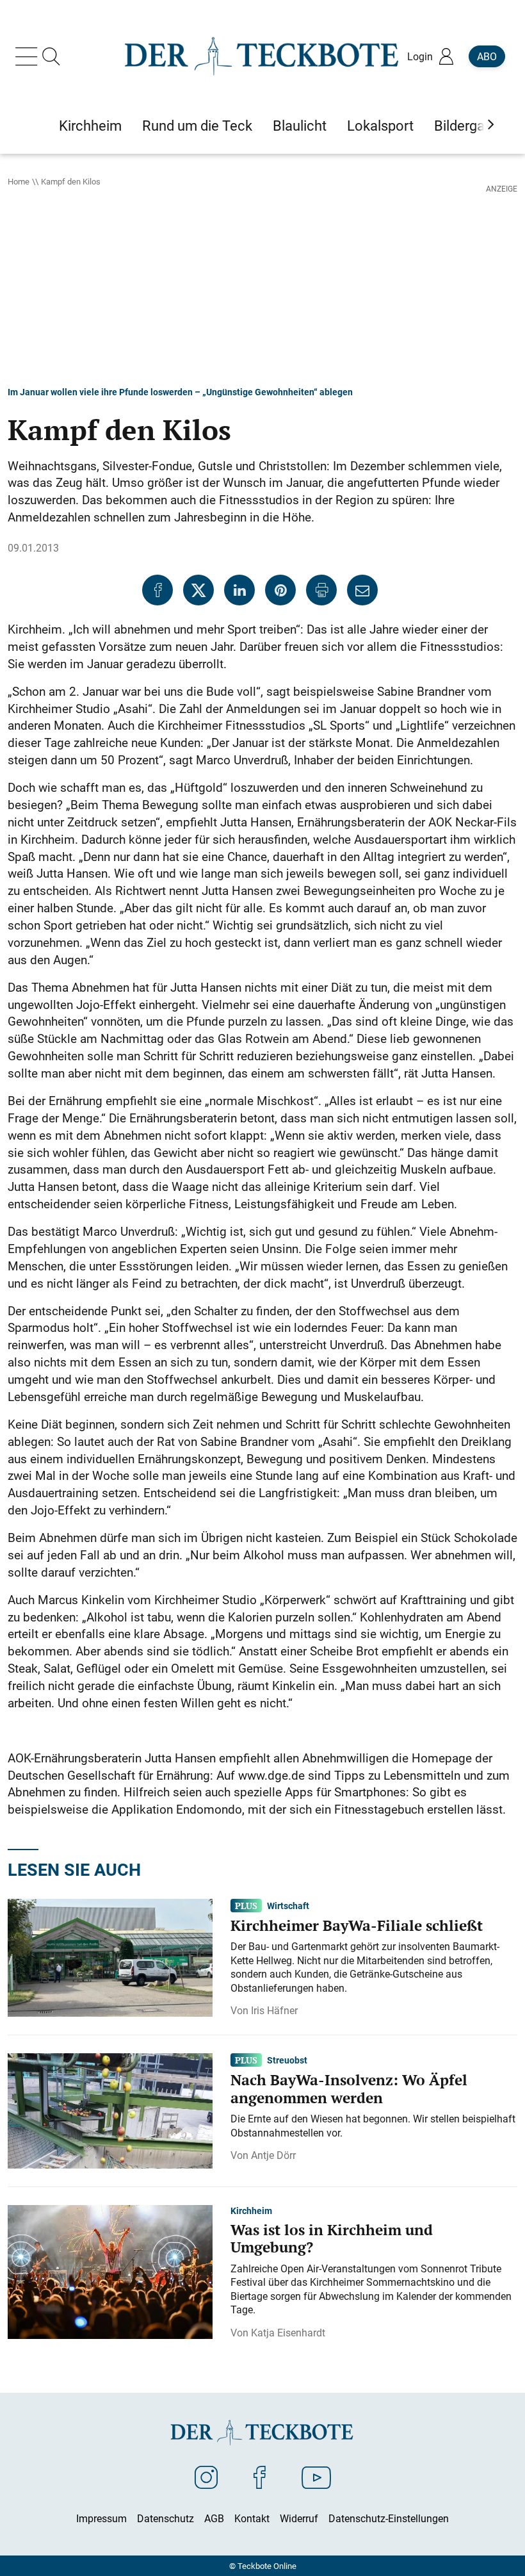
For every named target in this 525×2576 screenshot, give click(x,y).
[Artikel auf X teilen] (198, 590)
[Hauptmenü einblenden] (29, 56)
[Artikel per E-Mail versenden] (362, 590)
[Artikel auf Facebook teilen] (157, 590)
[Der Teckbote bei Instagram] (206, 2477)
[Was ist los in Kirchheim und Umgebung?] (110, 2271)
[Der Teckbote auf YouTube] (316, 2477)
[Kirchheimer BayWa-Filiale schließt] (110, 1957)
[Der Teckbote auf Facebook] (260, 2477)
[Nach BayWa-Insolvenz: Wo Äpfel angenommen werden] (110, 2110)
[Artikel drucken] (321, 590)
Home (19, 181)
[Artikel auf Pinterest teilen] (280, 590)
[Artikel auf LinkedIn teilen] (239, 590)
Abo (487, 56)
